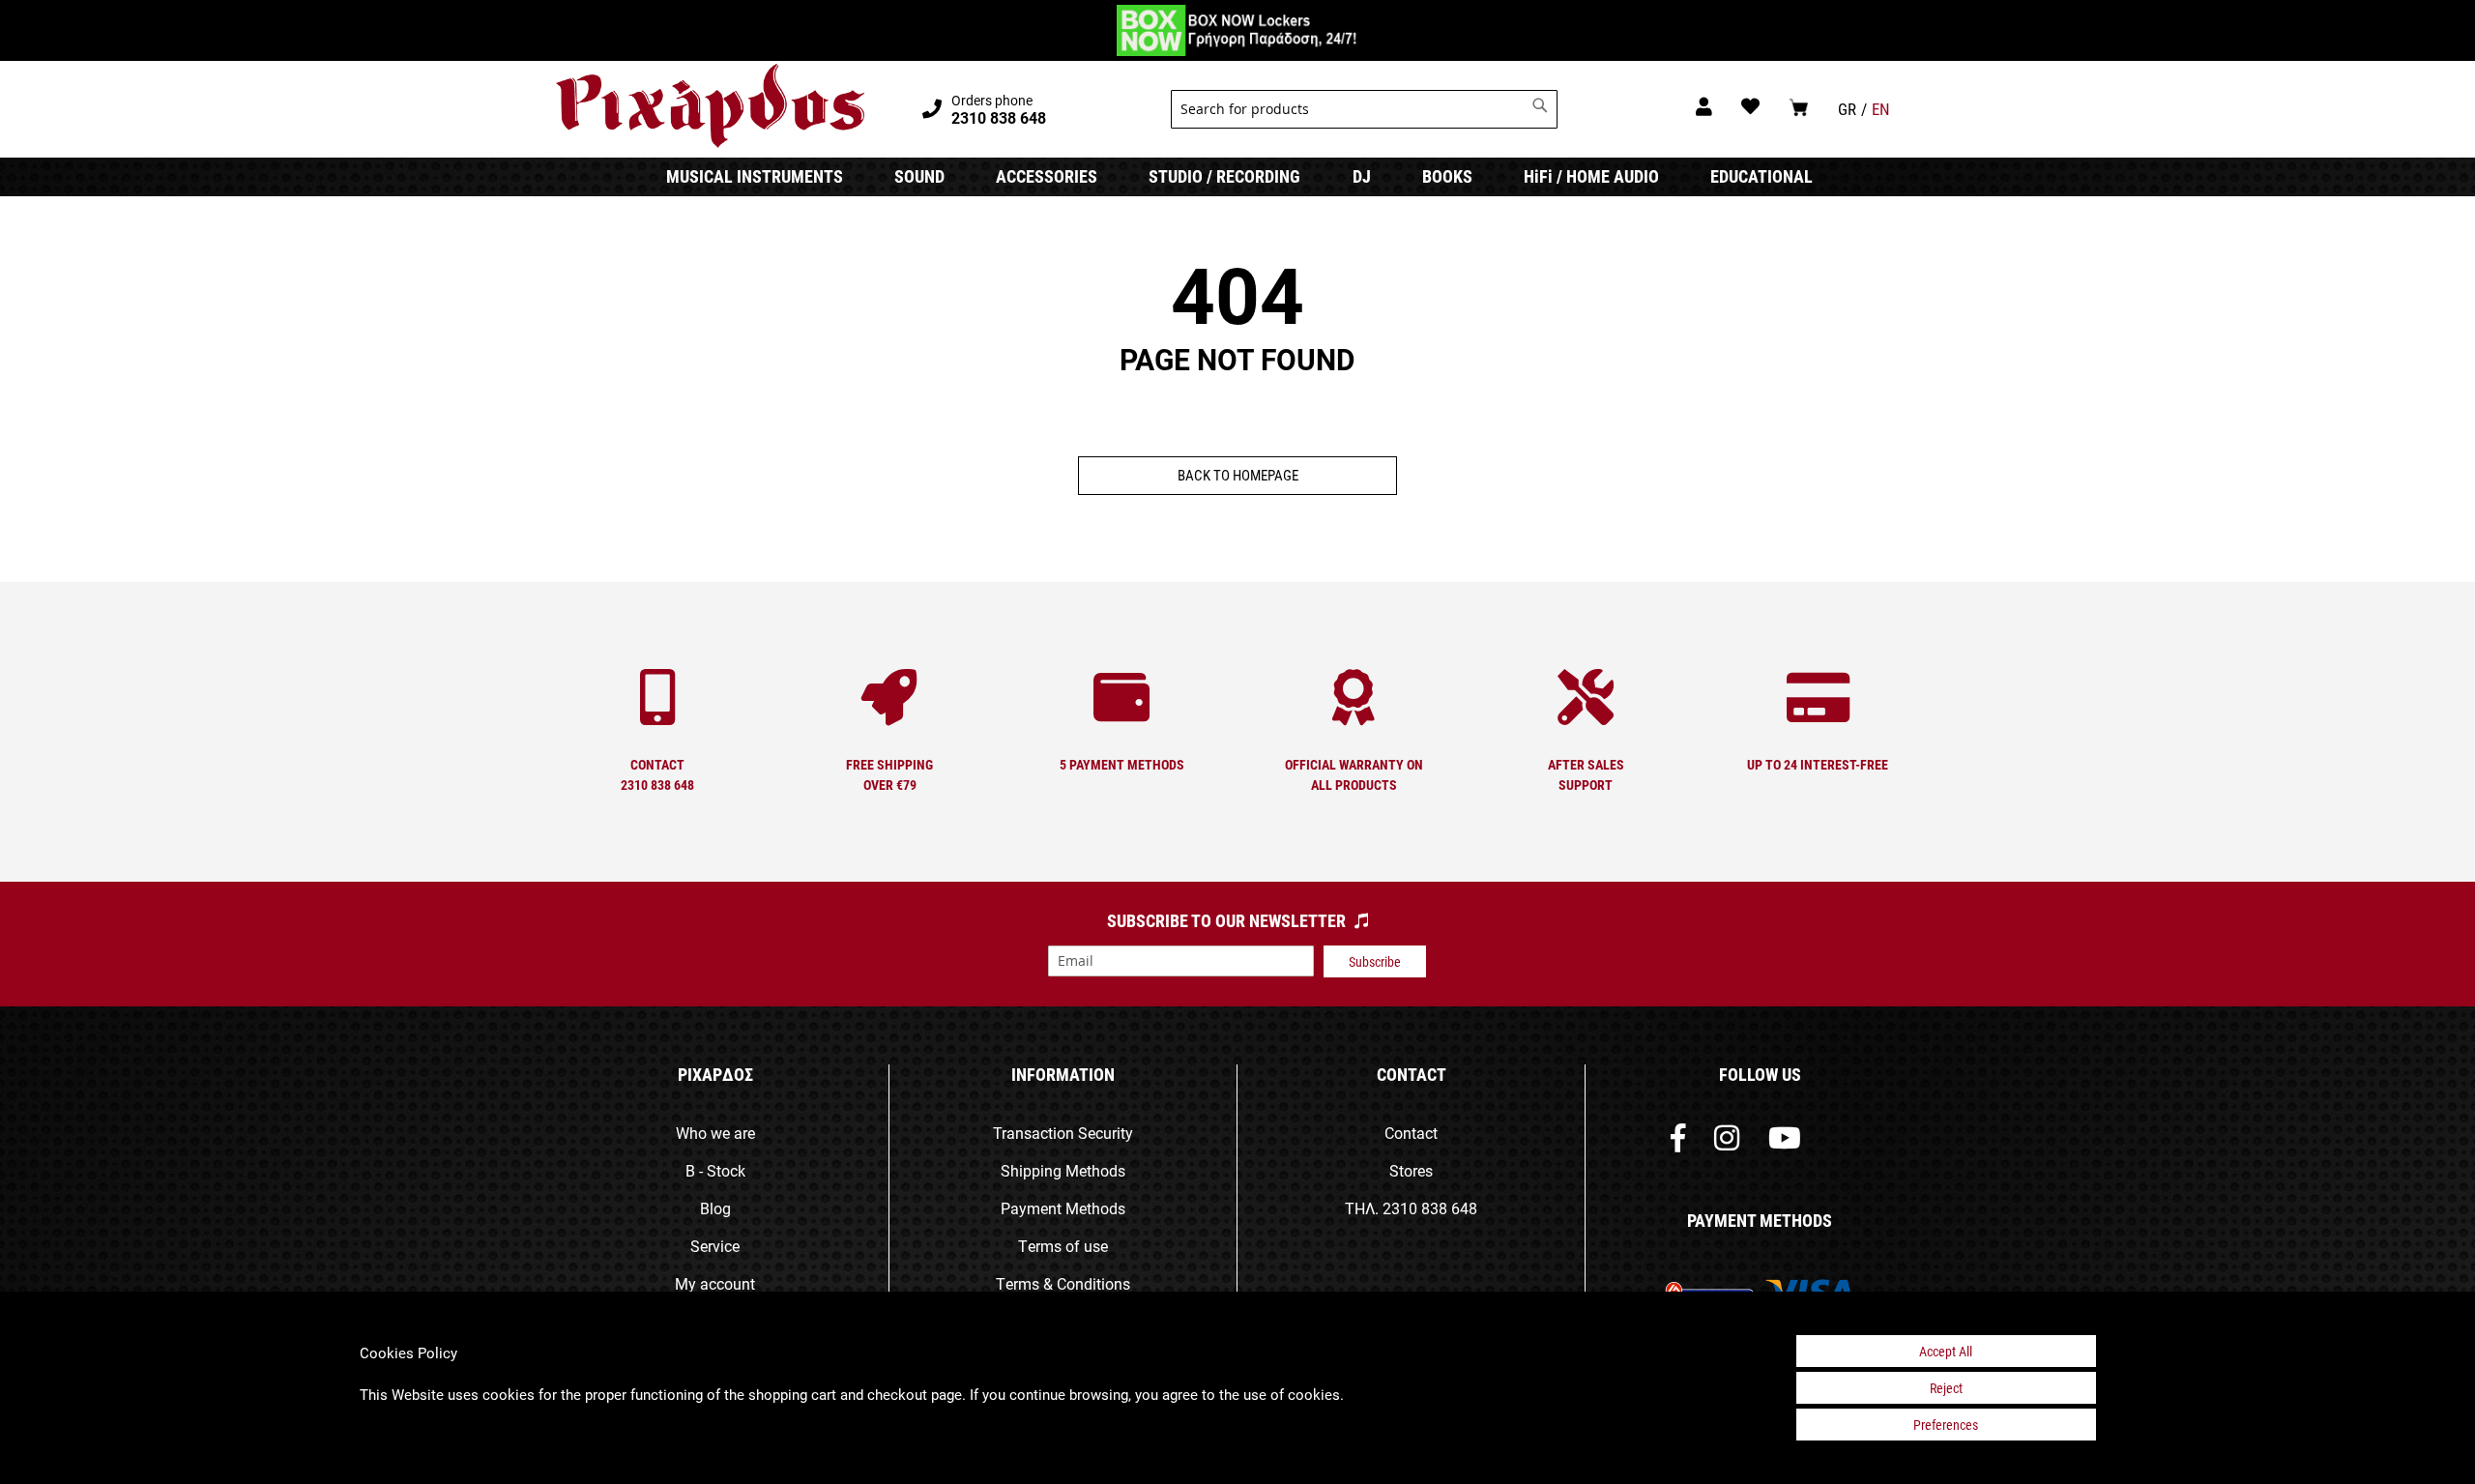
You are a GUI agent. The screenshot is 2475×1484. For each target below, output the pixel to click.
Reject (1946, 1388)
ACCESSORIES (1047, 176)
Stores (1411, 1170)
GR (1847, 109)
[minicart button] (1799, 107)
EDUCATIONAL (1762, 176)
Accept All (1946, 1351)
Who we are (715, 1133)
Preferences (1946, 1425)
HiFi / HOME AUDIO (1591, 176)
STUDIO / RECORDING (1224, 176)
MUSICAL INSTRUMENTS (755, 176)
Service (715, 1246)
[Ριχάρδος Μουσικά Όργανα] (710, 106)
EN (1881, 109)
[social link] (1678, 1142)
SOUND (919, 176)
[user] (1704, 106)
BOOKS (1447, 176)
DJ (1362, 176)
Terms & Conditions (1063, 1283)
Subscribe (1375, 961)
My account (715, 1283)
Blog (715, 1208)
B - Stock (715, 1170)
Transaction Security (1063, 1133)
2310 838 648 (1430, 1208)
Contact (1411, 1133)
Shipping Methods (1063, 1170)
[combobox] (1364, 109)
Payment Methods (1063, 1208)
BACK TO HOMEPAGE (1238, 475)
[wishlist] (1750, 106)
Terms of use (1063, 1246)
